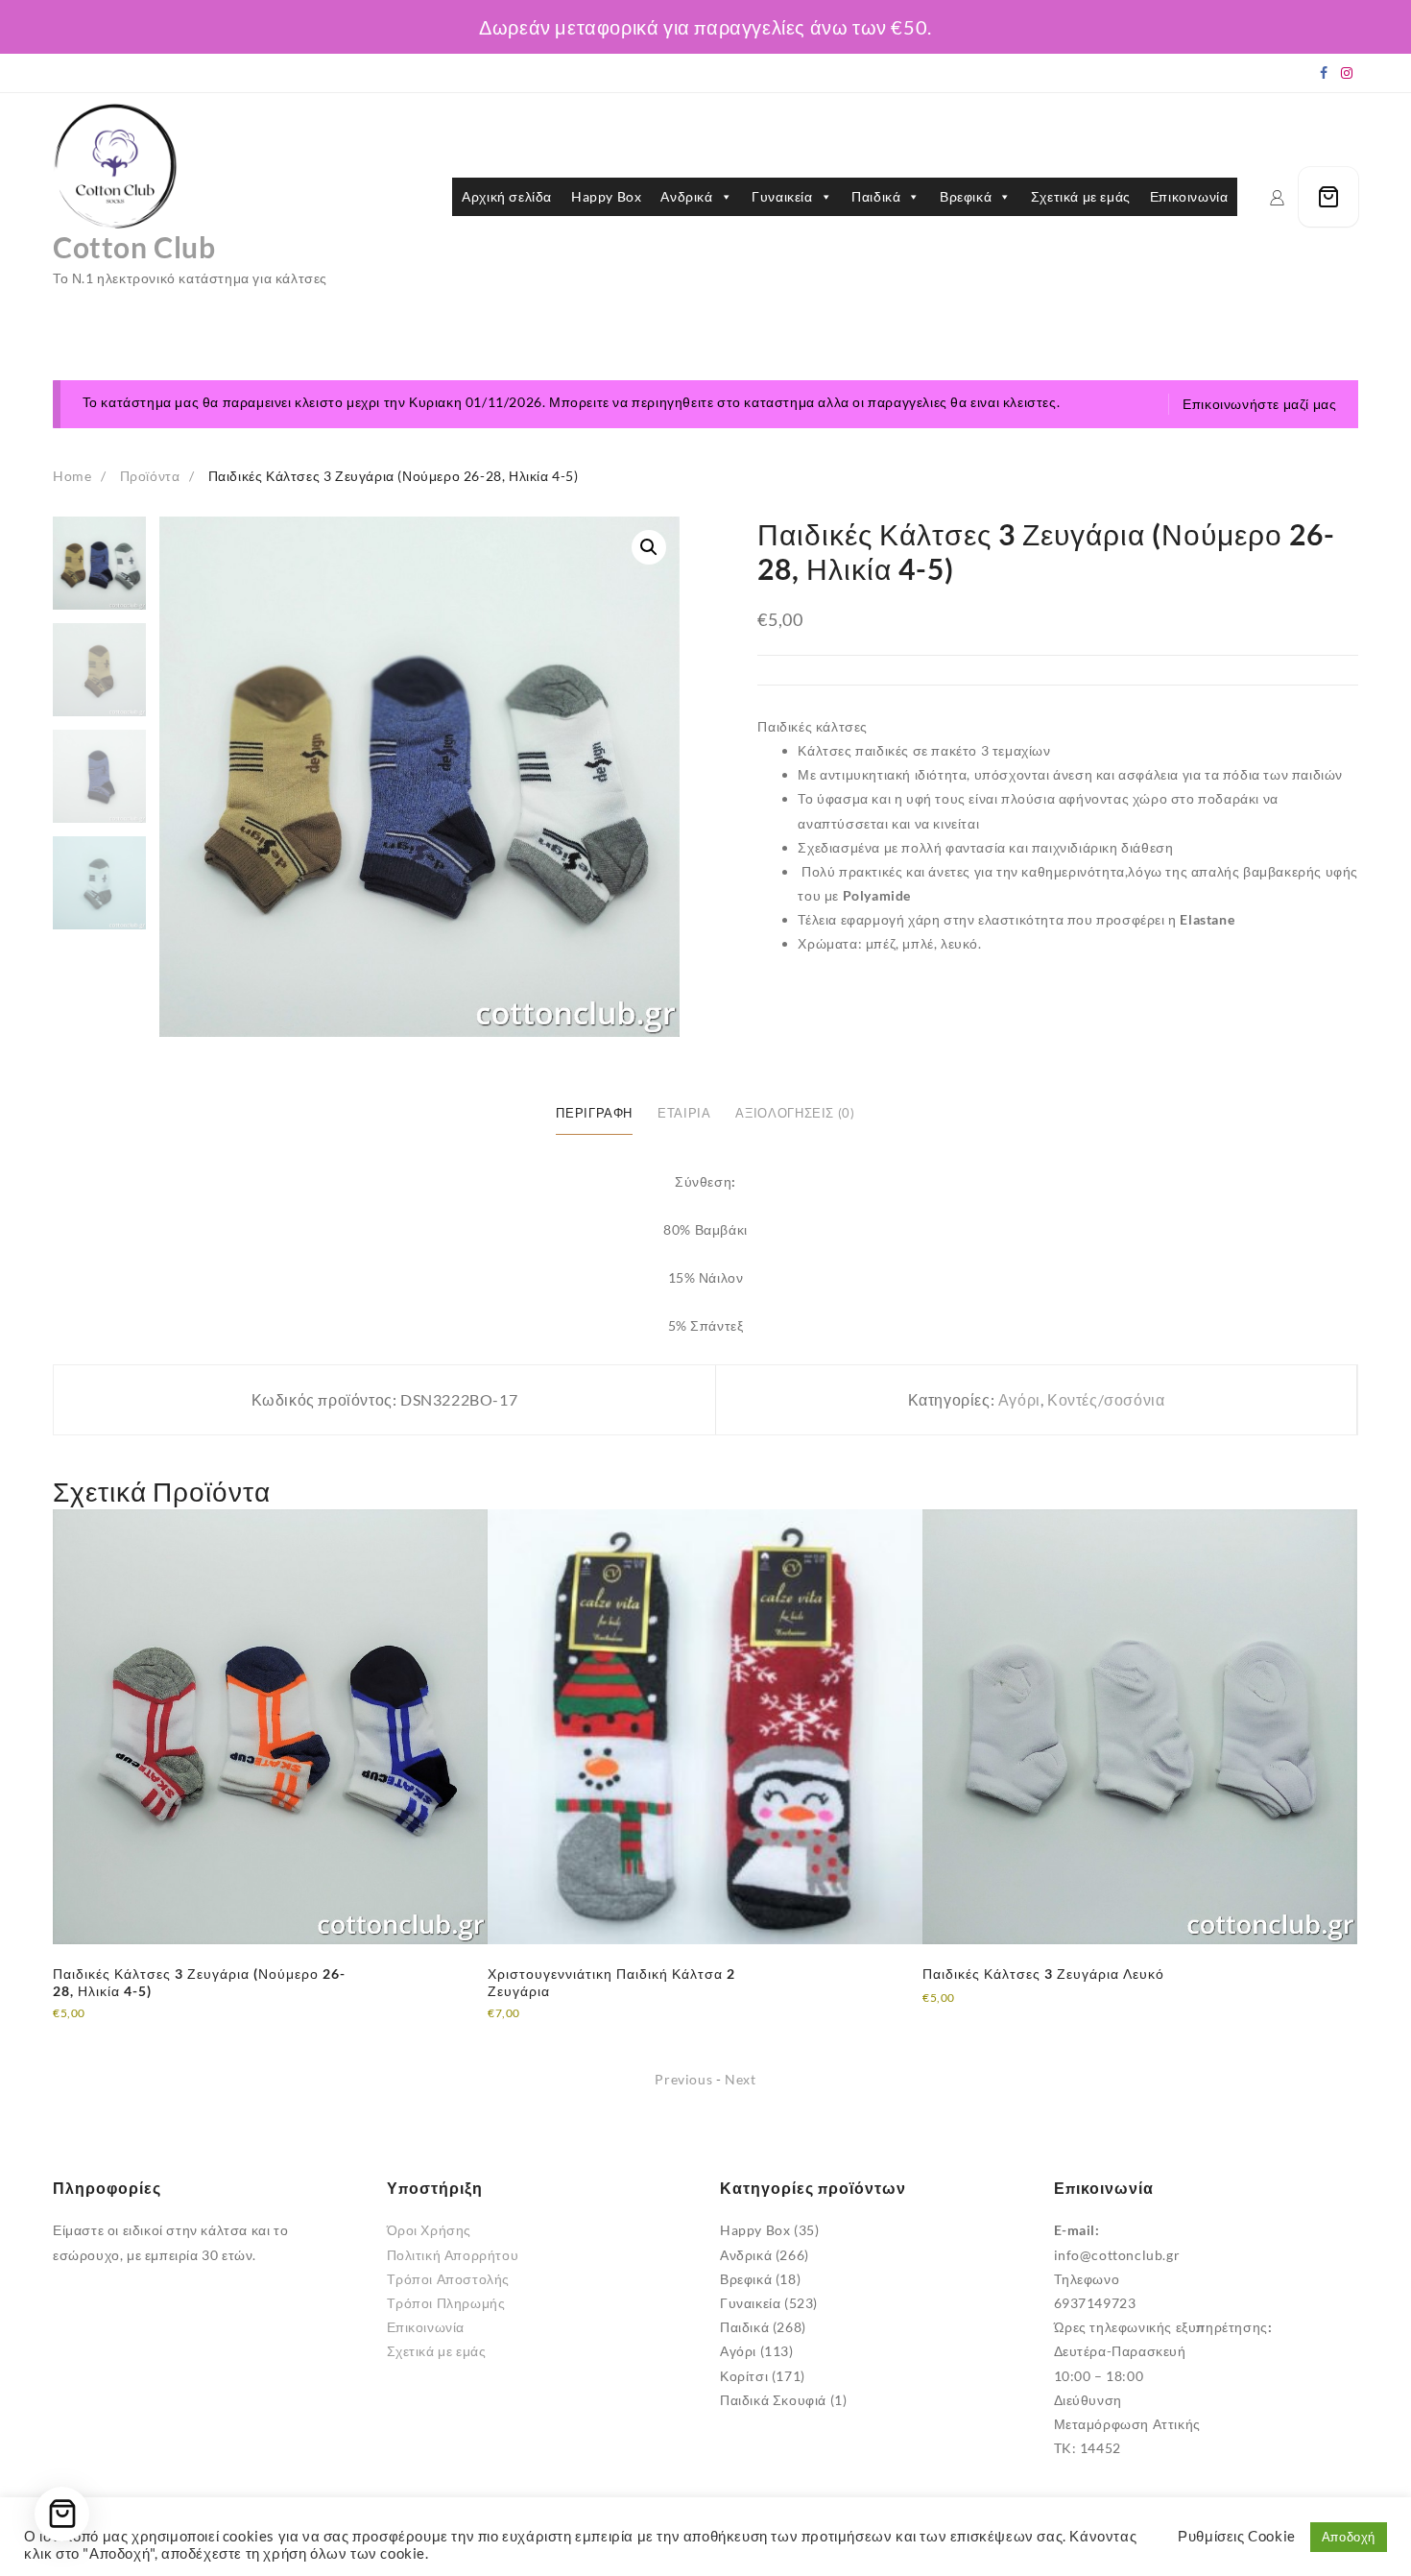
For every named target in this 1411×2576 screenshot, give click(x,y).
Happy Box (606, 196)
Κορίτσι (744, 2376)
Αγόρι (1019, 1399)
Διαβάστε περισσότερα (126, 2026)
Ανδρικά (686, 196)
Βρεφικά (966, 196)
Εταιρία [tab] (684, 1113)
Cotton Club (134, 247)
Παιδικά (876, 196)
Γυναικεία (782, 196)
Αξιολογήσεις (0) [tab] (795, 1113)
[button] (649, 547)
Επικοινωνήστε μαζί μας (1259, 404)
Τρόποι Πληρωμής (446, 2303)
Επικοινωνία (1189, 196)
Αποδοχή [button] (1349, 2537)
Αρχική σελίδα (507, 196)
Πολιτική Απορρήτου (453, 2255)
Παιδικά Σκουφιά (773, 2400)
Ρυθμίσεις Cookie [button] (1237, 2536)
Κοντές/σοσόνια (1106, 1399)
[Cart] (1328, 197)
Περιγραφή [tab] (594, 1113)
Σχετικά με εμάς (1081, 196)
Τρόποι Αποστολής (449, 2279)
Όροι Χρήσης (430, 2230)
